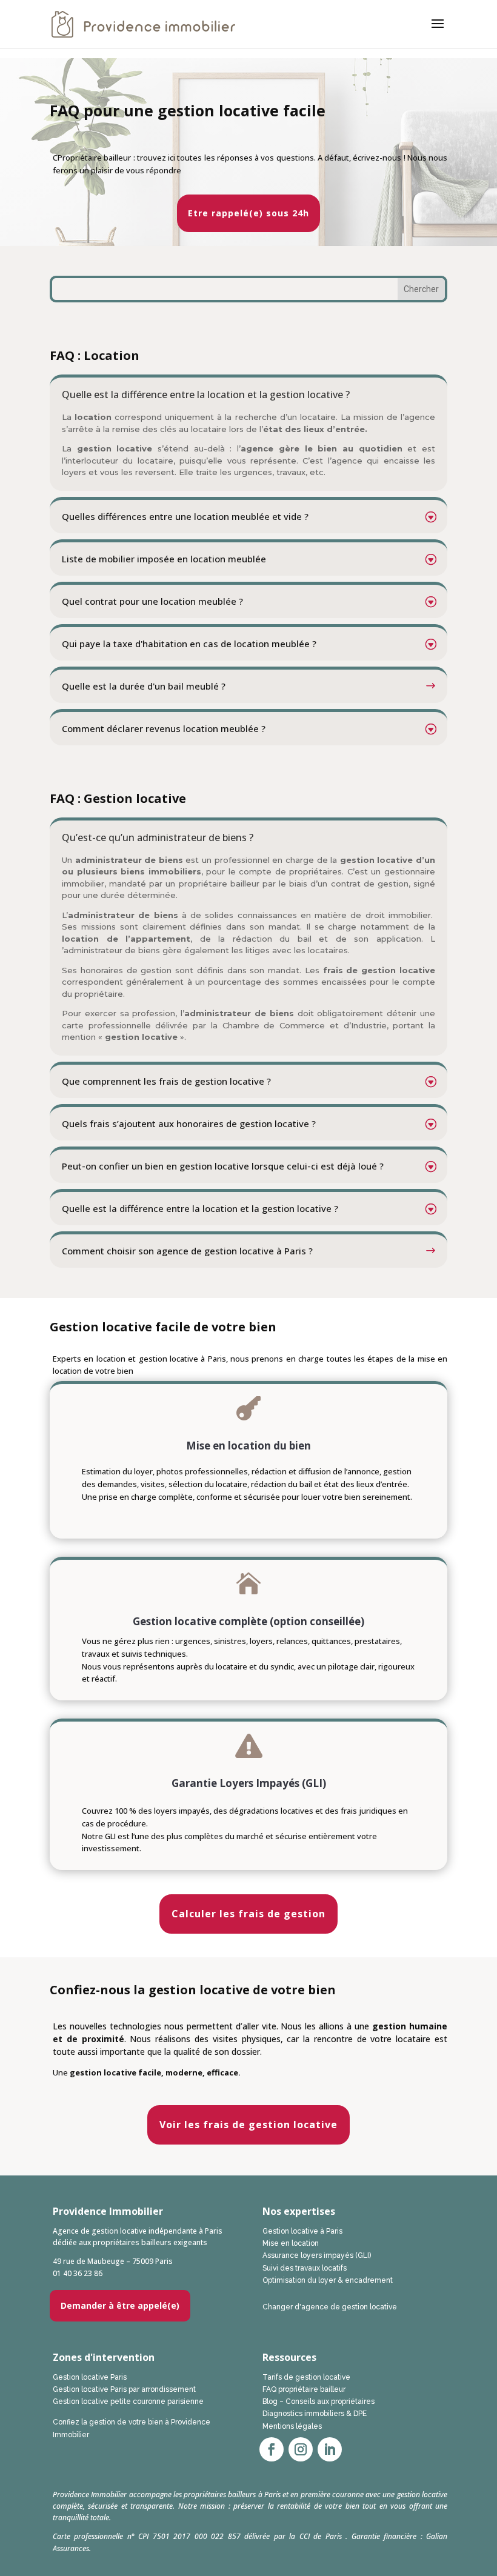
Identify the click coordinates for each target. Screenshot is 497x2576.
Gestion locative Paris (90, 2377)
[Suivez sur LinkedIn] (330, 2449)
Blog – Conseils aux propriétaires (319, 2401)
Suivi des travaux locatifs (305, 2268)
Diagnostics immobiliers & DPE (315, 2414)
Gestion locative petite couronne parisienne (128, 2401)
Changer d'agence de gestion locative (330, 2307)
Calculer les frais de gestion (248, 1914)
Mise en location (291, 2243)
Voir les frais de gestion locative (248, 2125)
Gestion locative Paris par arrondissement (124, 2389)
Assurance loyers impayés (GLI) (317, 2255)
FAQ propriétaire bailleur (304, 2389)
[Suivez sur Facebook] (272, 2449)
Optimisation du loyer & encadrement (328, 2280)
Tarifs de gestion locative (306, 2377)
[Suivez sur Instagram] (301, 2449)
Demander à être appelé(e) (120, 2305)
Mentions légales (292, 2426)
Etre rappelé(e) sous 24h (248, 213)
